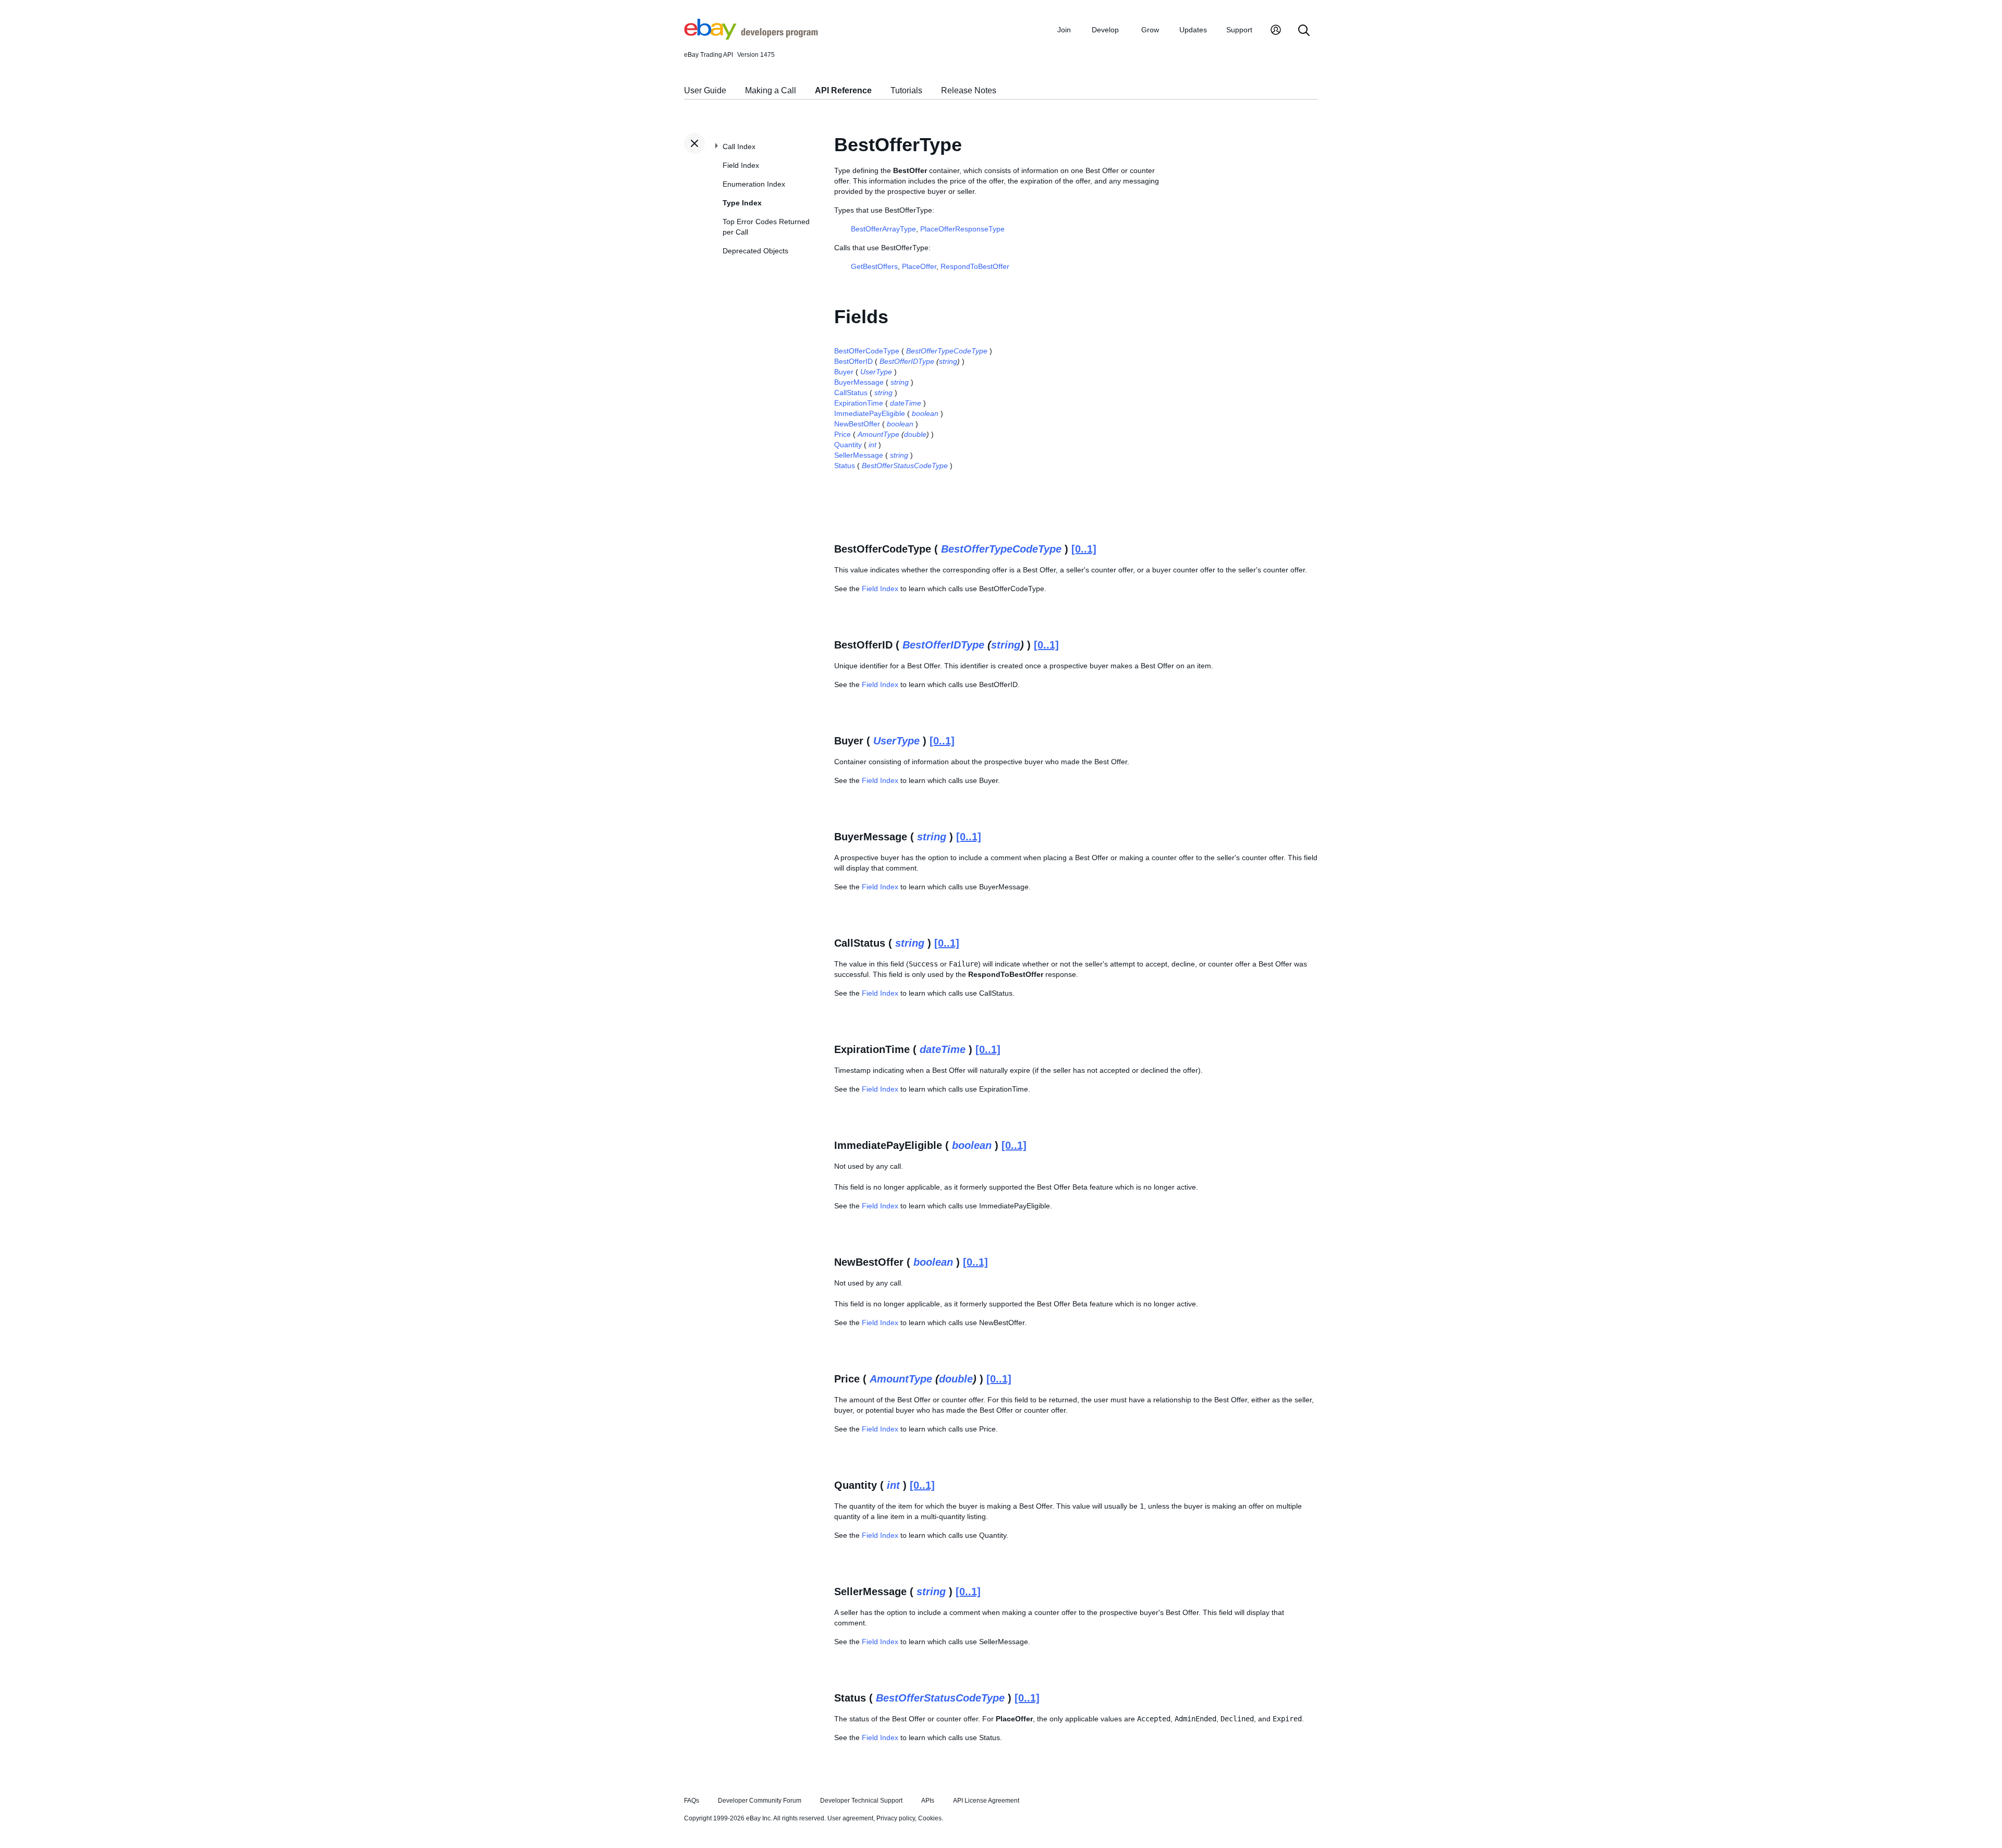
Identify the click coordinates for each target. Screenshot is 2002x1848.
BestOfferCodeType (867, 351)
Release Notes (969, 90)
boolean (925, 413)
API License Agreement (986, 1801)
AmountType (878, 434)
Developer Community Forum (760, 1801)
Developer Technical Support (861, 1801)
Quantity (848, 445)
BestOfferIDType (907, 361)
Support (1239, 30)
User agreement (850, 1818)
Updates (1193, 30)
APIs (928, 1801)
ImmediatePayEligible (870, 413)
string (948, 361)
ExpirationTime (859, 403)
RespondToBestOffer (975, 266)
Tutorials (906, 90)
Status (845, 466)
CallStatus (851, 393)
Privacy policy (896, 1818)
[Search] (1304, 31)
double (915, 434)
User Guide (705, 90)
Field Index (741, 165)
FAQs (692, 1801)
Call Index (739, 146)
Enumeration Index (754, 184)
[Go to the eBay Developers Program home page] (751, 37)
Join (1064, 30)
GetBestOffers (874, 266)
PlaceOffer (919, 266)
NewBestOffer (857, 424)
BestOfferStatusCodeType (905, 466)
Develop (1105, 30)
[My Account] (1276, 31)
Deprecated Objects (755, 251)
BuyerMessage (859, 382)
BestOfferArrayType (883, 229)
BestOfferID (853, 361)
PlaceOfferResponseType (962, 229)
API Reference (843, 90)
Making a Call (771, 90)
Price (843, 434)
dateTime (906, 403)
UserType (876, 372)
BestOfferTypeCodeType (947, 351)
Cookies (930, 1818)
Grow (1150, 30)
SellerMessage (859, 455)
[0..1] (1084, 549)
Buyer (844, 372)
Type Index (742, 203)
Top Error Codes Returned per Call (766, 227)
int (872, 445)
